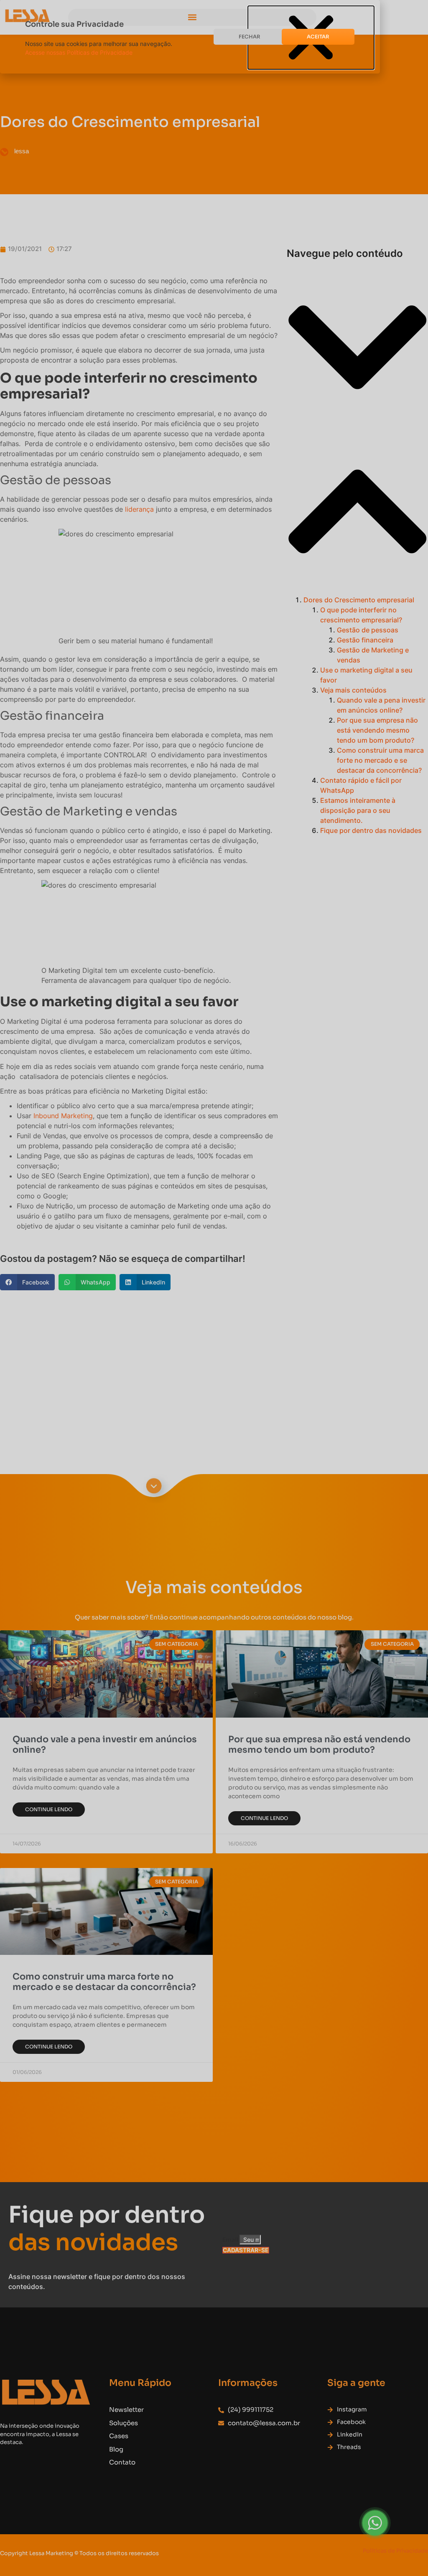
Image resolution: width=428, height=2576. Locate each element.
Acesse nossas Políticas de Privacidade (79, 52)
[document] (214, 1288)
